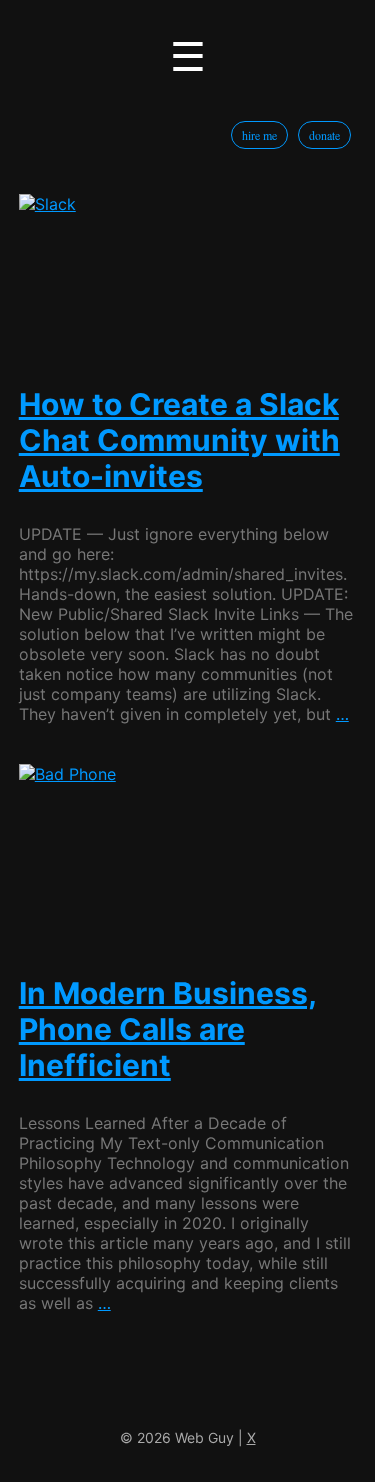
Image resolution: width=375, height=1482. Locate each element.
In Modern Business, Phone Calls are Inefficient (168, 1029)
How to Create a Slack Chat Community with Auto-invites (179, 440)
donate (324, 135)
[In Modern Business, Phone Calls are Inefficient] (188, 854)
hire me (259, 135)
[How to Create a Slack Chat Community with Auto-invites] (188, 275)
